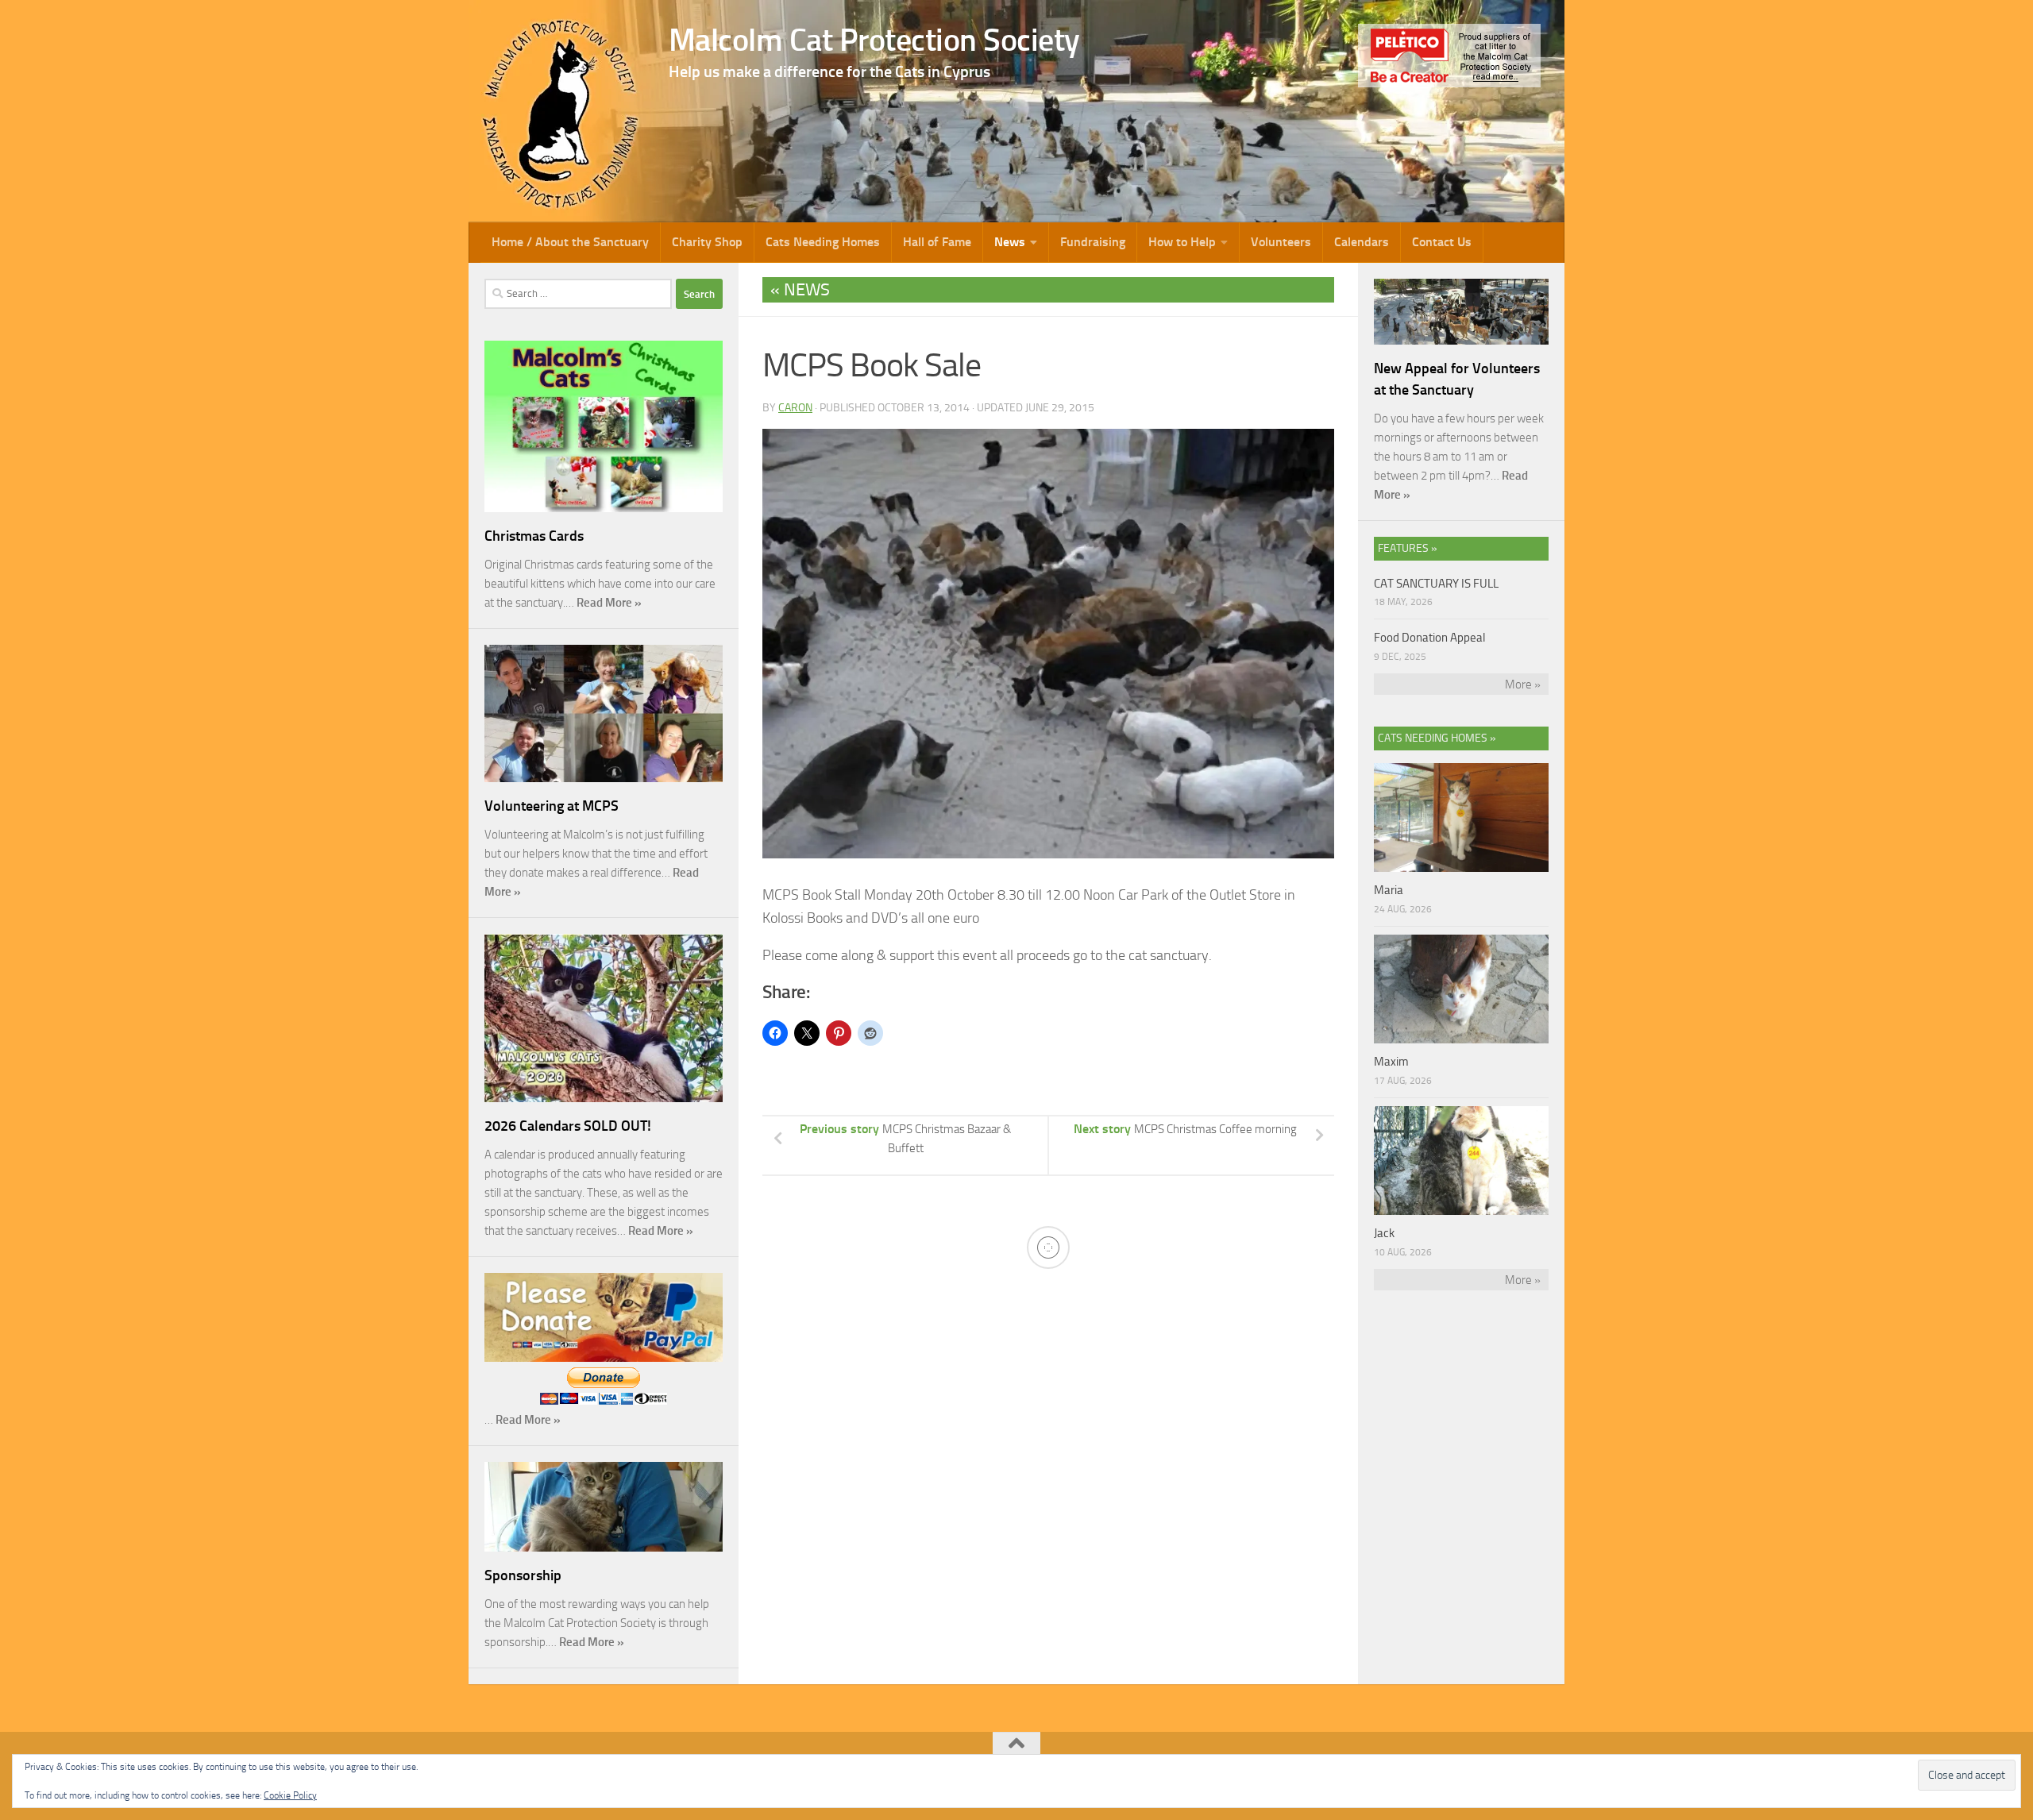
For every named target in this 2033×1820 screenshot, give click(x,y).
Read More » (609, 603)
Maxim (1391, 1062)
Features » (1408, 548)
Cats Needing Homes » (1437, 738)
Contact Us (1442, 242)
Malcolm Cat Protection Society (874, 40)
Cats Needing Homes (823, 242)
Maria (1389, 890)
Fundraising (1093, 242)
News (1010, 242)
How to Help (1182, 242)
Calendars (1362, 242)
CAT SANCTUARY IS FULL (1436, 584)
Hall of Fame (937, 242)
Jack (1384, 1233)
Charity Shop (707, 242)
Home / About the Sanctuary (570, 242)
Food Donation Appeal (1429, 638)
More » (1523, 684)
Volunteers (1281, 242)
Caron (795, 408)
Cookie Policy (290, 1795)
